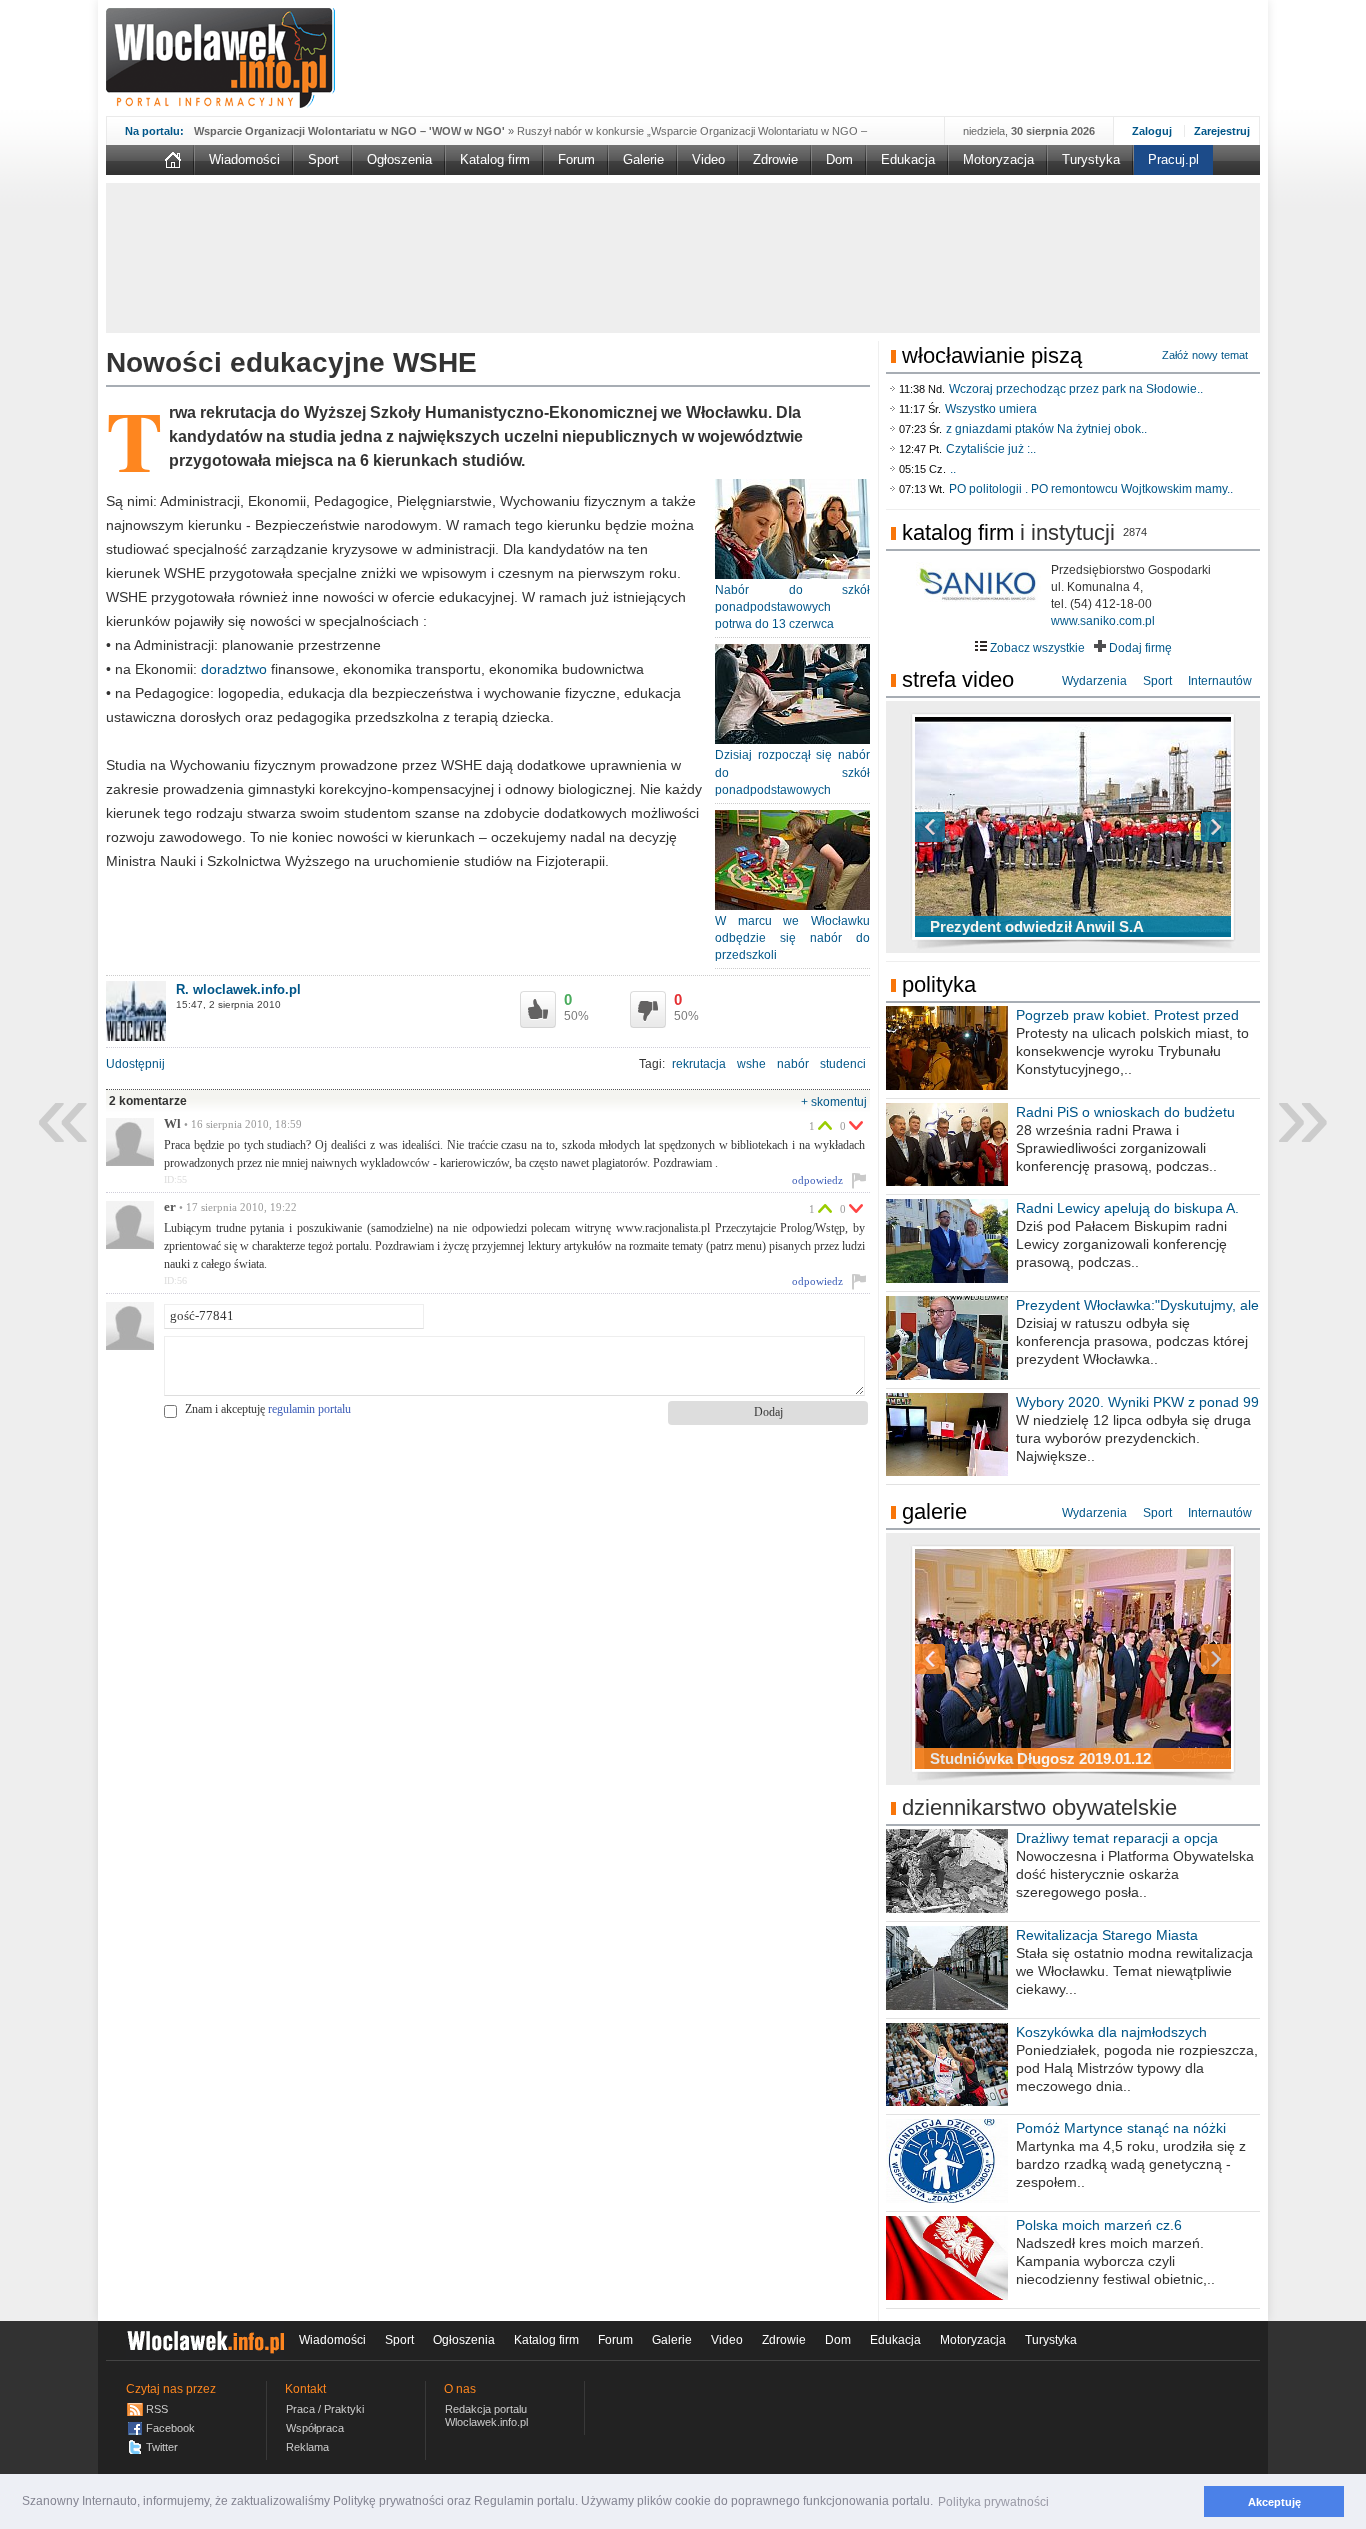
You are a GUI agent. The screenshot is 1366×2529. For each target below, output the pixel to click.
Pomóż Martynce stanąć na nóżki (1121, 2128)
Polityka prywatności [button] (993, 2502)
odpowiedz (817, 1180)
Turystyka (1091, 159)
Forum (576, 159)
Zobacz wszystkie (1036, 648)
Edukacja (908, 159)
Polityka (939, 984)
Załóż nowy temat (1205, 355)
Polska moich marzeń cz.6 (1099, 2225)
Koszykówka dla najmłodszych (1111, 2032)
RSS (157, 2409)
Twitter (162, 2447)
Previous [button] (965, 827)
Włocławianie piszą (992, 355)
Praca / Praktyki (325, 2409)
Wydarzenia (1094, 681)
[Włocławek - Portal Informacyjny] (220, 58)
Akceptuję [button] (1274, 2502)
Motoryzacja (998, 159)
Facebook (170, 2428)
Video (708, 159)
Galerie (643, 159)
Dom (839, 159)
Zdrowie (775, 159)
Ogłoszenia (399, 159)
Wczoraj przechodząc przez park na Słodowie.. (1076, 389)
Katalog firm (495, 159)
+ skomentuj (834, 1102)
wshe (751, 1064)
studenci (843, 1064)
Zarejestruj (1222, 131)
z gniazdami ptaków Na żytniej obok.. (1046, 429)
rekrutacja (699, 1064)
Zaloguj (1152, 131)
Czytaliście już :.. (991, 449)
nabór (793, 1064)
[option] (1073, 827)
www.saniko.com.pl (1103, 621)
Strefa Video (958, 679)
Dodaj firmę (1139, 648)
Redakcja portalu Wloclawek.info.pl (486, 2415)
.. (953, 469)
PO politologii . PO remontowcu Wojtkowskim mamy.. (1091, 489)
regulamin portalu (309, 1409)
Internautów (1220, 681)
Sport (323, 159)
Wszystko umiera (991, 409)
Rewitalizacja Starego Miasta (1107, 1935)
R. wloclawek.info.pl (238, 989)
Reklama (307, 2447)
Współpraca (315, 2428)
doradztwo (234, 669)
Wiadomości (244, 159)
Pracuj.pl (1173, 159)
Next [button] (1181, 827)
